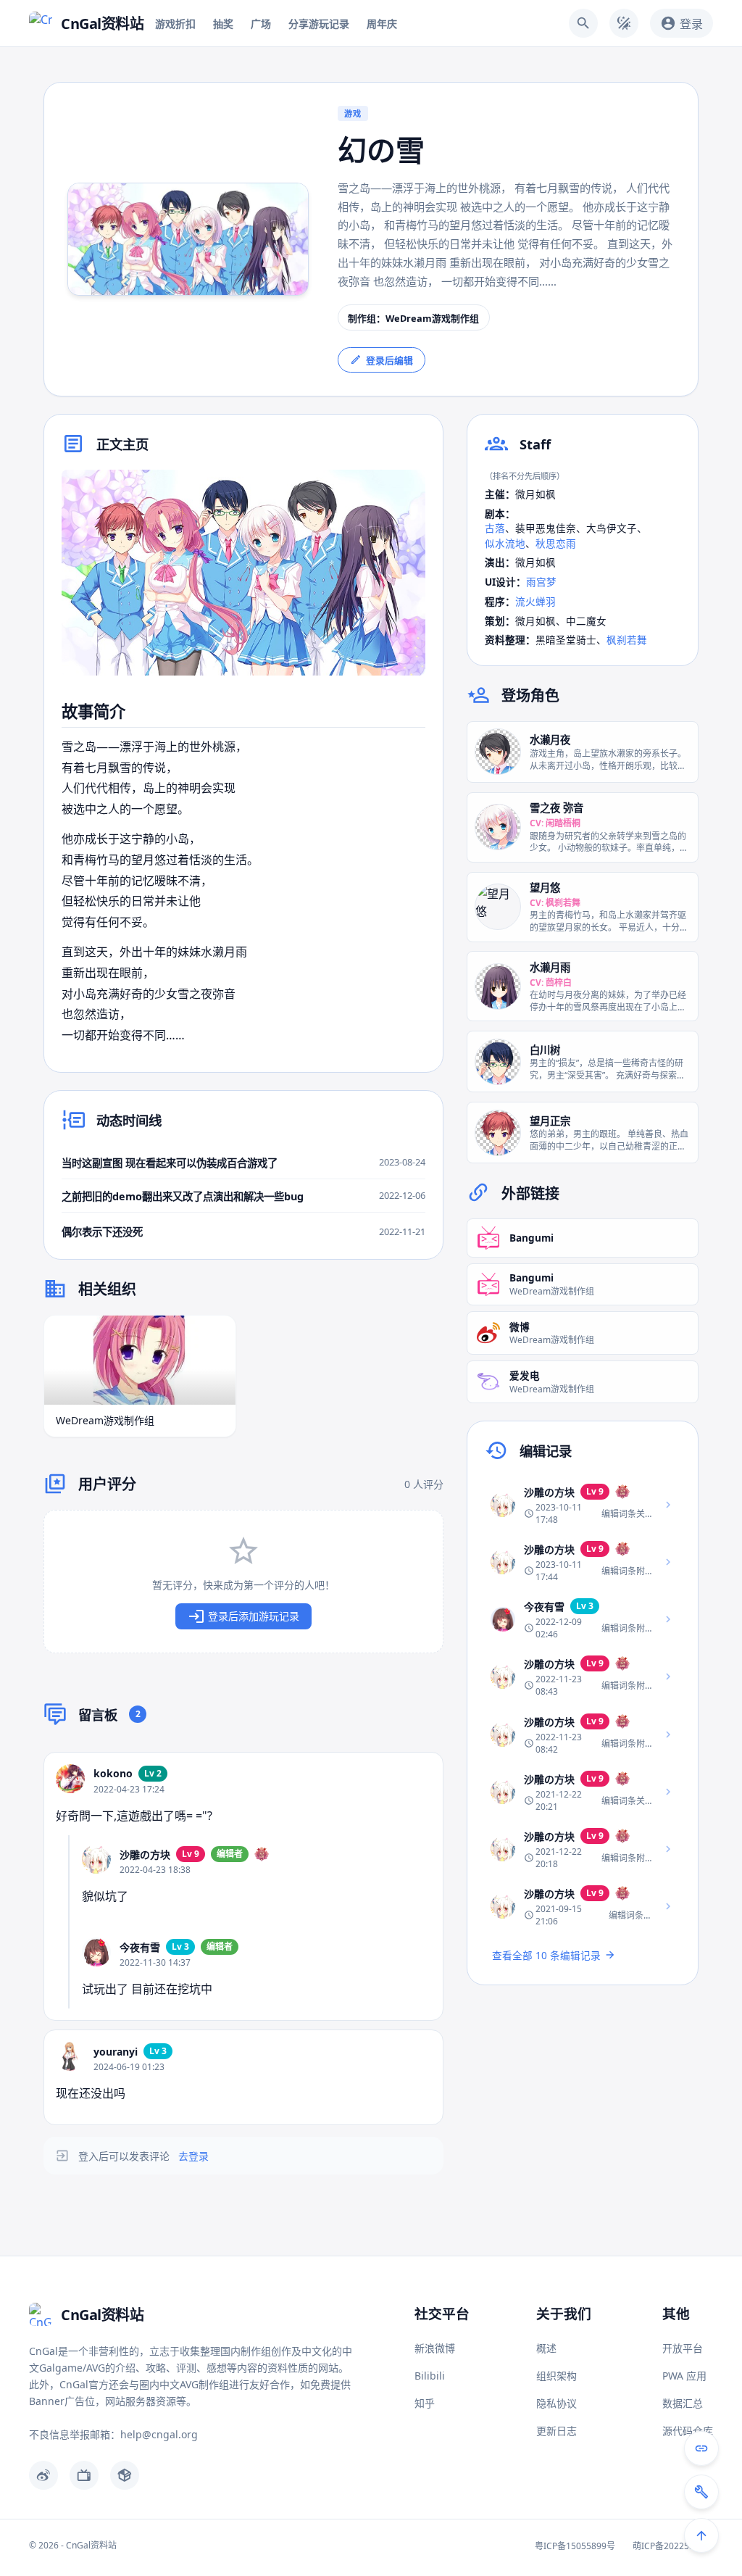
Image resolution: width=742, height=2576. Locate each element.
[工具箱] (701, 2492)
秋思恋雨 (556, 543)
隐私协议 (556, 2403)
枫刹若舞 (627, 640)
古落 (495, 528)
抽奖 (223, 24)
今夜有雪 (140, 1947)
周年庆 (382, 24)
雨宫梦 (541, 582)
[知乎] (125, 2475)
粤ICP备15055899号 (575, 2546)
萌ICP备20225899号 (673, 2546)
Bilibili (430, 2376)
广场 (261, 24)
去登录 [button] (193, 2156)
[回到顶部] (701, 2535)
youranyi (116, 2052)
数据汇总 (683, 2403)
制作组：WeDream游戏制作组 (413, 318)
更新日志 (556, 2431)
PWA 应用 (684, 2376)
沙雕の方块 (145, 1854)
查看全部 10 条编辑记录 (546, 1955)
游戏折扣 (175, 24)
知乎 (425, 2403)
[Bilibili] (84, 2475)
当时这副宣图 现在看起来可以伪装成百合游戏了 (170, 1163)
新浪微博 (435, 2348)
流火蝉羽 (535, 601)
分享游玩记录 (319, 24)
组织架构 (556, 2376)
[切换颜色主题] (624, 23)
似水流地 (505, 543)
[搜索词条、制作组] (583, 23)
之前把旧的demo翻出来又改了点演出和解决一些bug (183, 1196)
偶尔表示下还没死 (102, 1232)
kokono (113, 1773)
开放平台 (683, 2348)
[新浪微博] (43, 2475)
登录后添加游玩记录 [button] (254, 1616)
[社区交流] (701, 2448)
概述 (546, 2348)
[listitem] (583, 1504)
